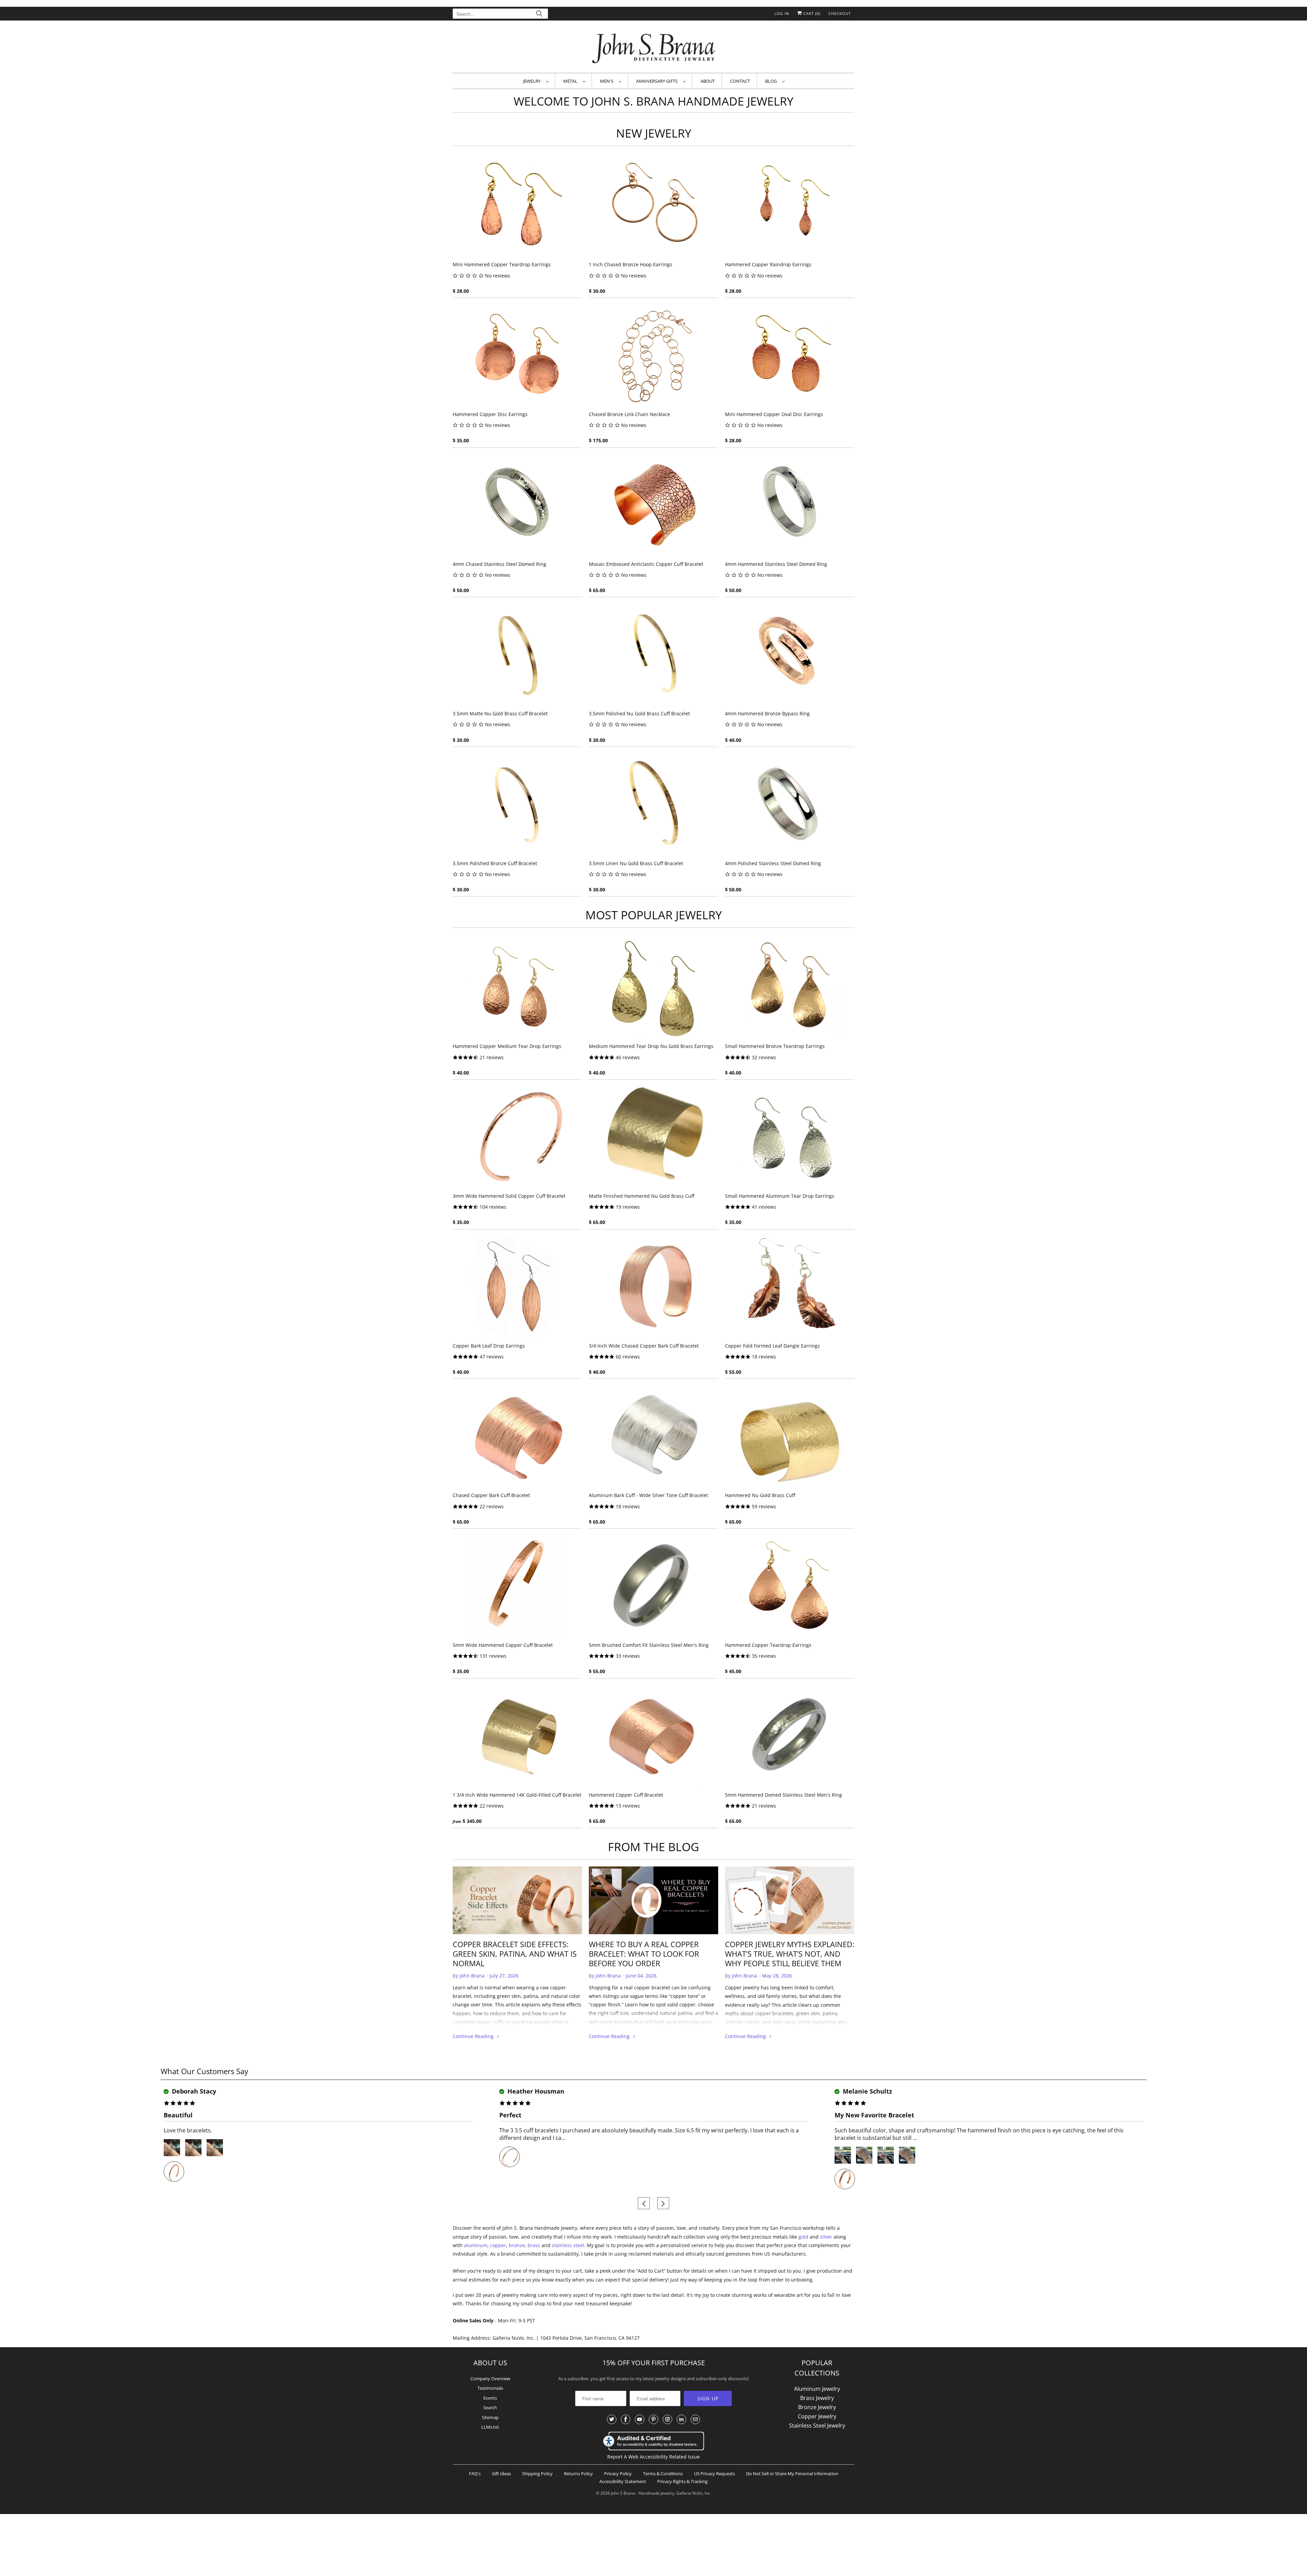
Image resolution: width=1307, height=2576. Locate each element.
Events (490, 2398)
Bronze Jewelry (817, 2407)
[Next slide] (663, 2203)
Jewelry (533, 81)
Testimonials (490, 2388)
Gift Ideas (501, 2474)
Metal (571, 81)
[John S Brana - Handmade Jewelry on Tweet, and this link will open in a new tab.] (612, 2419)
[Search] (539, 14)
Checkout (840, 13)
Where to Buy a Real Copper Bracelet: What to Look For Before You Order (644, 1954)
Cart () (811, 13)
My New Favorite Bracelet (874, 2115)
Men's (608, 81)
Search (490, 2407)
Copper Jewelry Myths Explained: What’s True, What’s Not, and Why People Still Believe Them (790, 1954)
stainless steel (568, 2245)
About (708, 81)
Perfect (510, 2115)
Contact (740, 81)
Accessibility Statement (623, 2481)
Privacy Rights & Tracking (682, 2481)
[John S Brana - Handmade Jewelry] (653, 48)
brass (534, 2245)
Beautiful (178, 2115)
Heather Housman (535, 2091)
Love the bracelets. (188, 2130)
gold (803, 2237)
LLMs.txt (490, 2427)
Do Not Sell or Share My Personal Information (792, 2474)
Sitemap (490, 2417)
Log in (782, 13)
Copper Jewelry (817, 2416)
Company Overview (490, 2379)
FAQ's (475, 2474)
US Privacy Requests (714, 2474)
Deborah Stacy (193, 2091)
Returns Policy (578, 2474)
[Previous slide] (644, 2203)
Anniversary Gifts (658, 81)
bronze (517, 2245)
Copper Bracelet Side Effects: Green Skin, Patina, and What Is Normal (515, 1954)
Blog (772, 81)
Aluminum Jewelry (817, 2389)
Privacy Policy (618, 2474)
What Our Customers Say (204, 2071)
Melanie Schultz (867, 2091)
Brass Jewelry (817, 2398)
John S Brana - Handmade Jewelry (643, 2493)
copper (498, 2245)
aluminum (476, 2245)
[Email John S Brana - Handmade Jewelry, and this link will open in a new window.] (695, 2419)
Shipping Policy (537, 2474)
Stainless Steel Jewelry (817, 2426)
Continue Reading (474, 2036)
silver (826, 2237)
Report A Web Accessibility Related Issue (653, 2457)
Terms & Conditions (663, 2474)
